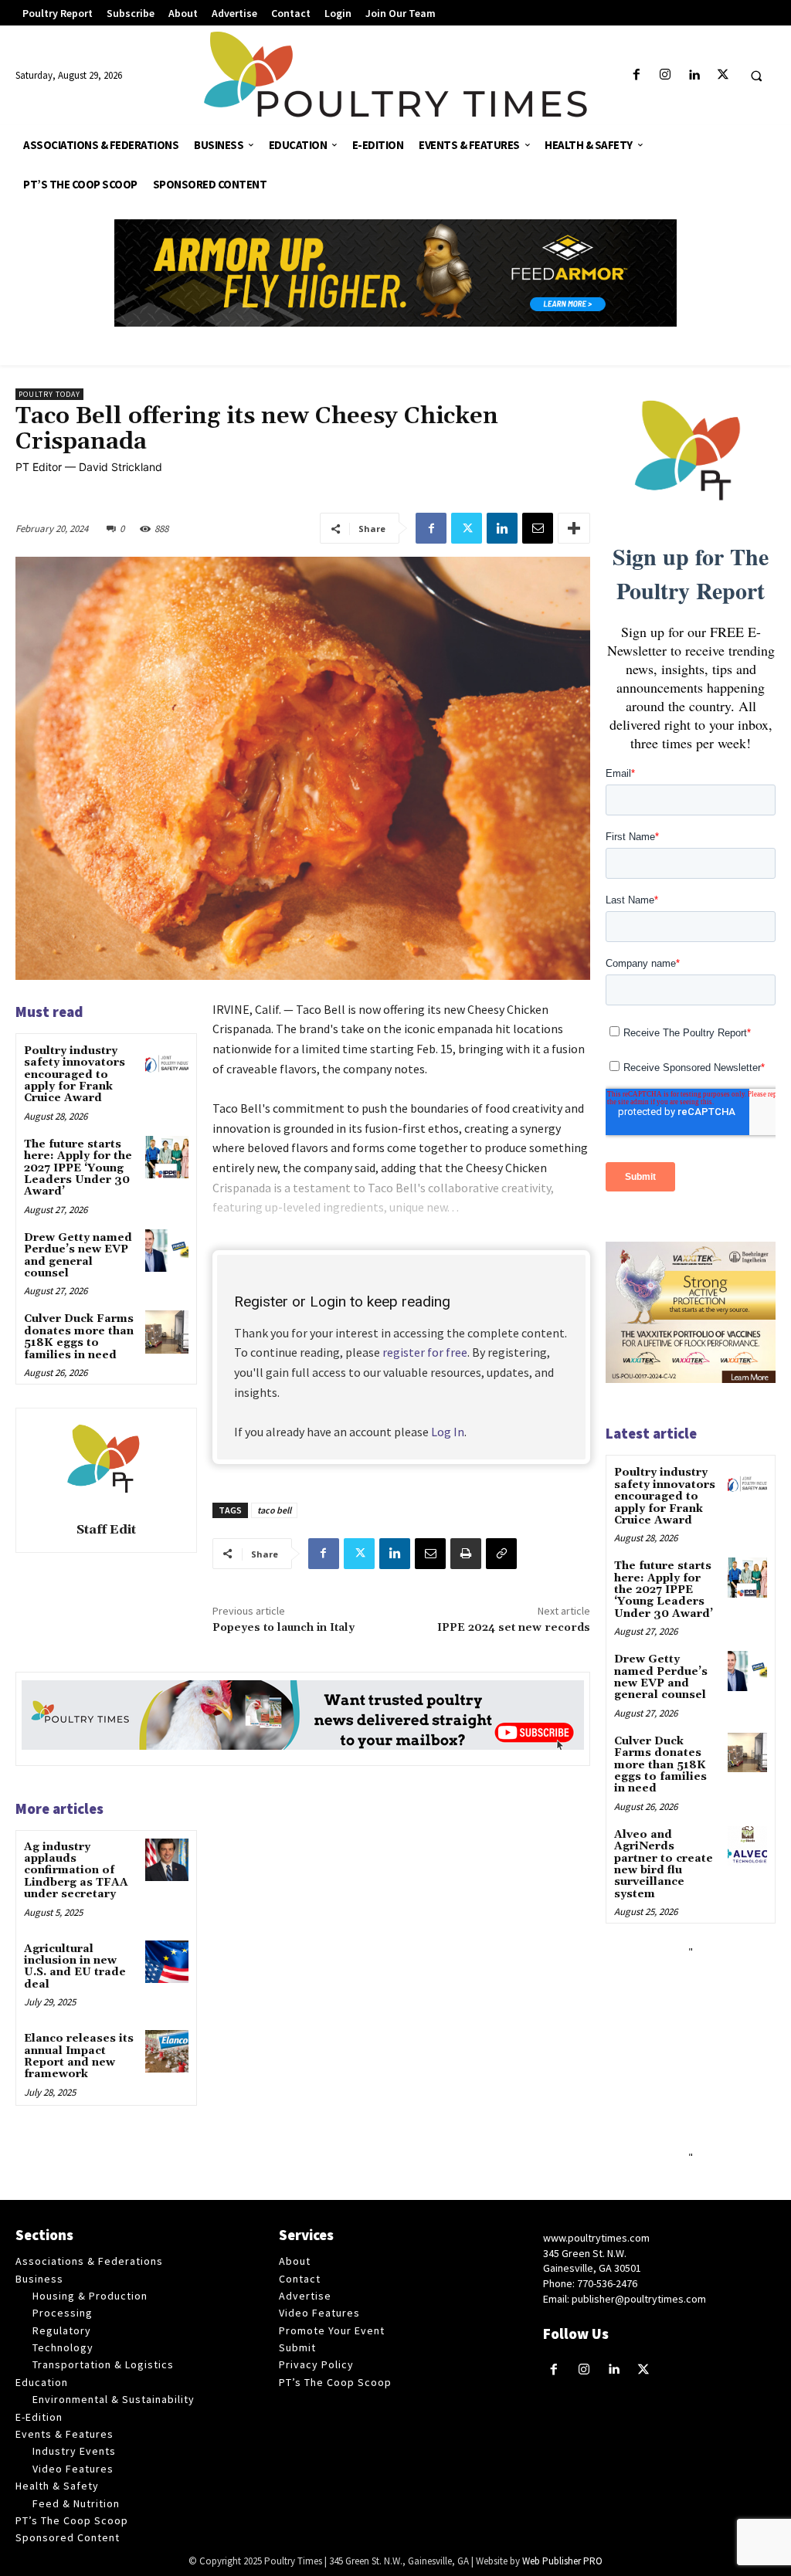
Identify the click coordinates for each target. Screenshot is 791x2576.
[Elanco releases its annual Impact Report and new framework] (166, 2051)
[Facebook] (637, 75)
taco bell (274, 1510)
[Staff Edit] (106, 1463)
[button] (756, 76)
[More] (574, 528)
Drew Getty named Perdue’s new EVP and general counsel (78, 1256)
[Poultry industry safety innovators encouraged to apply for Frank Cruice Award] (166, 1064)
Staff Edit (106, 1530)
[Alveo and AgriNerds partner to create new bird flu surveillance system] (747, 1846)
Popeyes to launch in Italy (283, 1628)
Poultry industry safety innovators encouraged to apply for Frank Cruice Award (75, 1075)
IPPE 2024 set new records (514, 1628)
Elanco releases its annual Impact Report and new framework (79, 2056)
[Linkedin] (694, 75)
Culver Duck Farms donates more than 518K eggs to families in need (79, 1337)
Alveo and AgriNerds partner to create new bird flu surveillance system (664, 1864)
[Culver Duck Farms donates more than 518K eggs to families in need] (166, 1332)
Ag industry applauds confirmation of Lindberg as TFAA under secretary (76, 1871)
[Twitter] (723, 75)
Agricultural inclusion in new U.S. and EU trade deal (75, 1967)
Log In (448, 1432)
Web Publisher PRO (562, 2561)
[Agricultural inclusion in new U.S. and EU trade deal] (166, 1962)
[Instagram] (665, 75)
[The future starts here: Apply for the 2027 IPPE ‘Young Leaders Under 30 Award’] (166, 1157)
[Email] (538, 528)
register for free (425, 1352)
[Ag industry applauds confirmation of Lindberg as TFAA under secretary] (166, 1860)
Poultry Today (49, 394)
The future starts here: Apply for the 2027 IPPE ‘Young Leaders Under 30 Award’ (78, 1168)
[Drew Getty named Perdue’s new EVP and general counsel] (166, 1251)
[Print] (466, 1554)
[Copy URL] (501, 1554)
